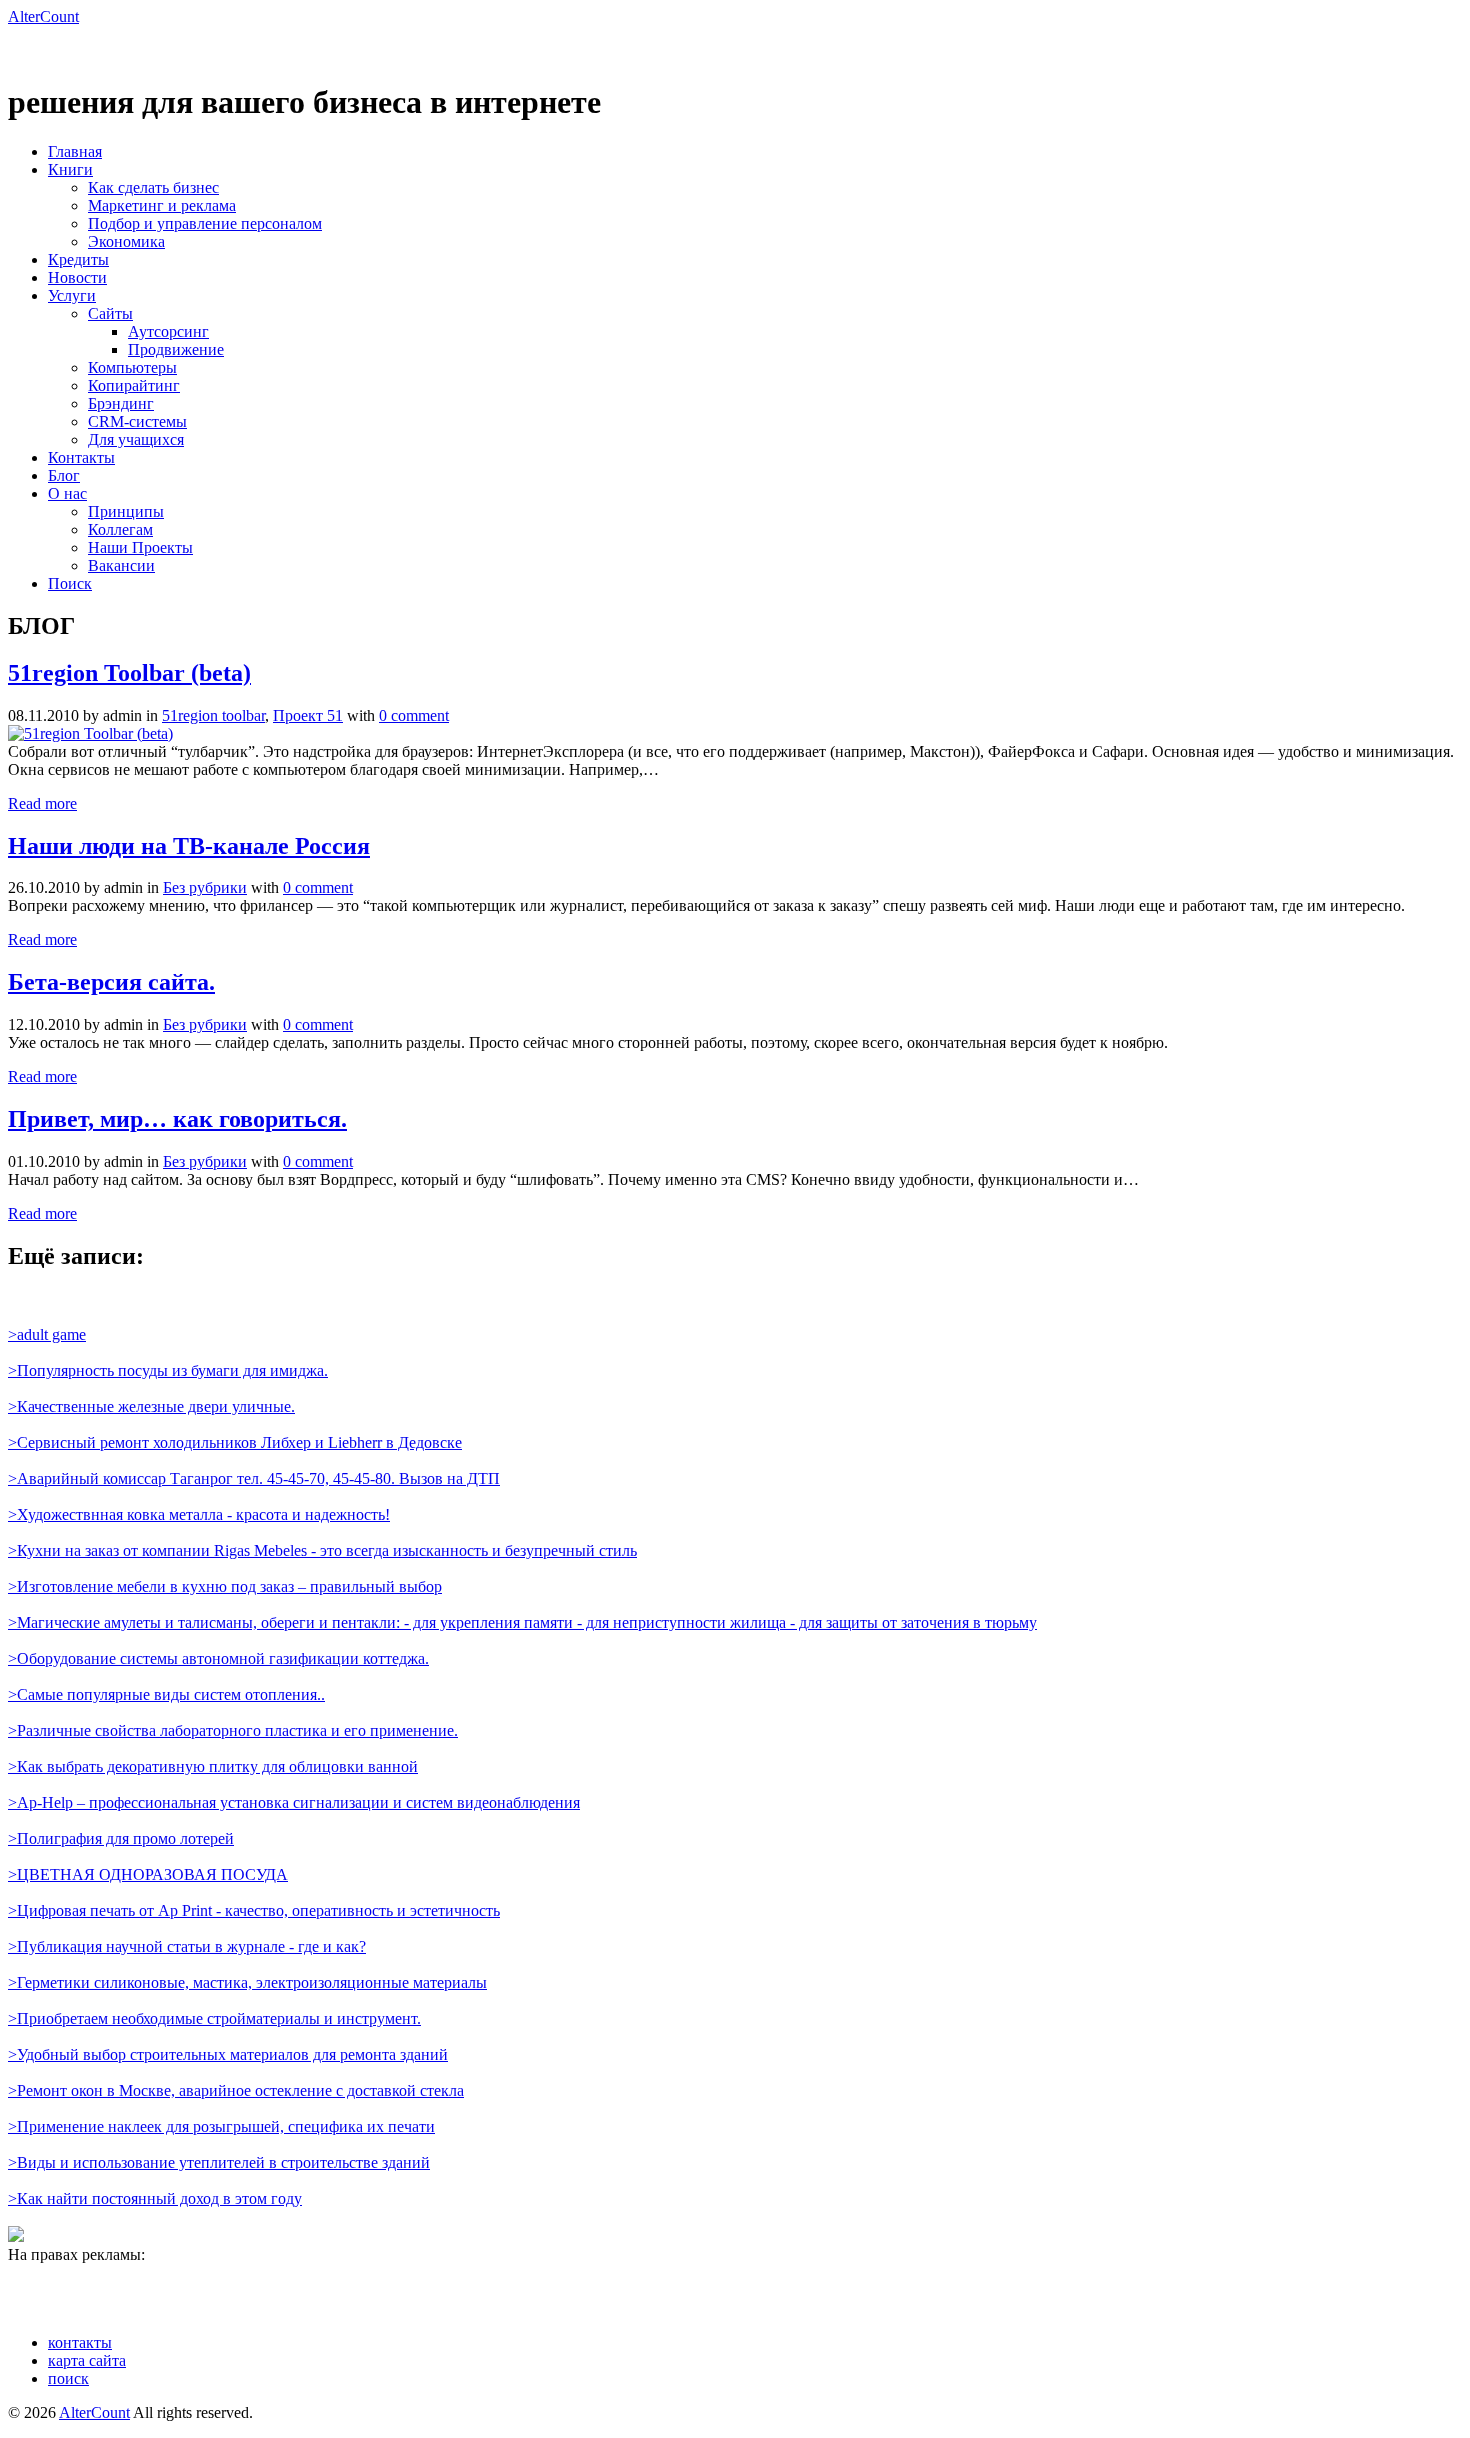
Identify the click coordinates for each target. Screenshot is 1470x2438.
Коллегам (120, 529)
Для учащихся (136, 439)
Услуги (72, 295)
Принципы (126, 511)
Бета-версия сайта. (111, 982)
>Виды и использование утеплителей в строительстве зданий (219, 2162)
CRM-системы (137, 421)
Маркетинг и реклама (162, 205)
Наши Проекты (140, 547)
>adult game (47, 1334)
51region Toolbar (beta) (129, 673)
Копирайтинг (134, 385)
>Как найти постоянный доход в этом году (155, 2198)
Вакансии (121, 565)
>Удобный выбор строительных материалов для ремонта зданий (228, 2054)
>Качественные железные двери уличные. (151, 1406)
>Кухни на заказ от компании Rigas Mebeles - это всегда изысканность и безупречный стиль (322, 1550)
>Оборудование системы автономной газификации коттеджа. (218, 1658)
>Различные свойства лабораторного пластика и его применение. (233, 1730)
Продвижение (176, 349)
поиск (68, 2378)
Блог (64, 475)
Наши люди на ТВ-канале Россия (189, 846)
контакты (80, 2342)
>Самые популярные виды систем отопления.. (166, 1694)
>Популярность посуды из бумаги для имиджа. (168, 1370)
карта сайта (87, 2360)
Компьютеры (132, 367)
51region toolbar (213, 715)
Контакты (81, 457)
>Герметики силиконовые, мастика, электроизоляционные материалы (247, 1982)
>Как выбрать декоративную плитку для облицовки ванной (213, 1766)
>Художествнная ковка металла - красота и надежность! (199, 1514)
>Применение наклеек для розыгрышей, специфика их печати (221, 2126)
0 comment (414, 715)
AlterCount (43, 16)
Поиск (70, 583)
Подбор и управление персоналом (205, 223)
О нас (67, 493)
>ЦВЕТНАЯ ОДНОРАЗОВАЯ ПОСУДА (148, 1874)
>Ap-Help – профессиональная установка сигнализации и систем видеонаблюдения (294, 1802)
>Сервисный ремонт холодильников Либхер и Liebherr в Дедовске (235, 1442)
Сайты (110, 313)
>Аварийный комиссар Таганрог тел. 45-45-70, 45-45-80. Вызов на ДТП (254, 1478)
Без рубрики (205, 887)
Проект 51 (308, 715)
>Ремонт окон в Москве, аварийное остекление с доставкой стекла (236, 2090)
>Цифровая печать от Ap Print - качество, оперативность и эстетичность (254, 1910)
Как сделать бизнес (153, 187)
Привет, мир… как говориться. (177, 1119)
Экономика (126, 241)
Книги (70, 169)
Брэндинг (121, 403)
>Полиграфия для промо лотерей (121, 1838)
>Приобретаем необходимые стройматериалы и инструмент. (214, 2018)
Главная (75, 151)
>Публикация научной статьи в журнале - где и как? (187, 1946)
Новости (77, 277)
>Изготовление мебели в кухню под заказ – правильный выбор (225, 1586)
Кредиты (78, 259)
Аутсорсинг (168, 331)
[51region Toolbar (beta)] (90, 733)
